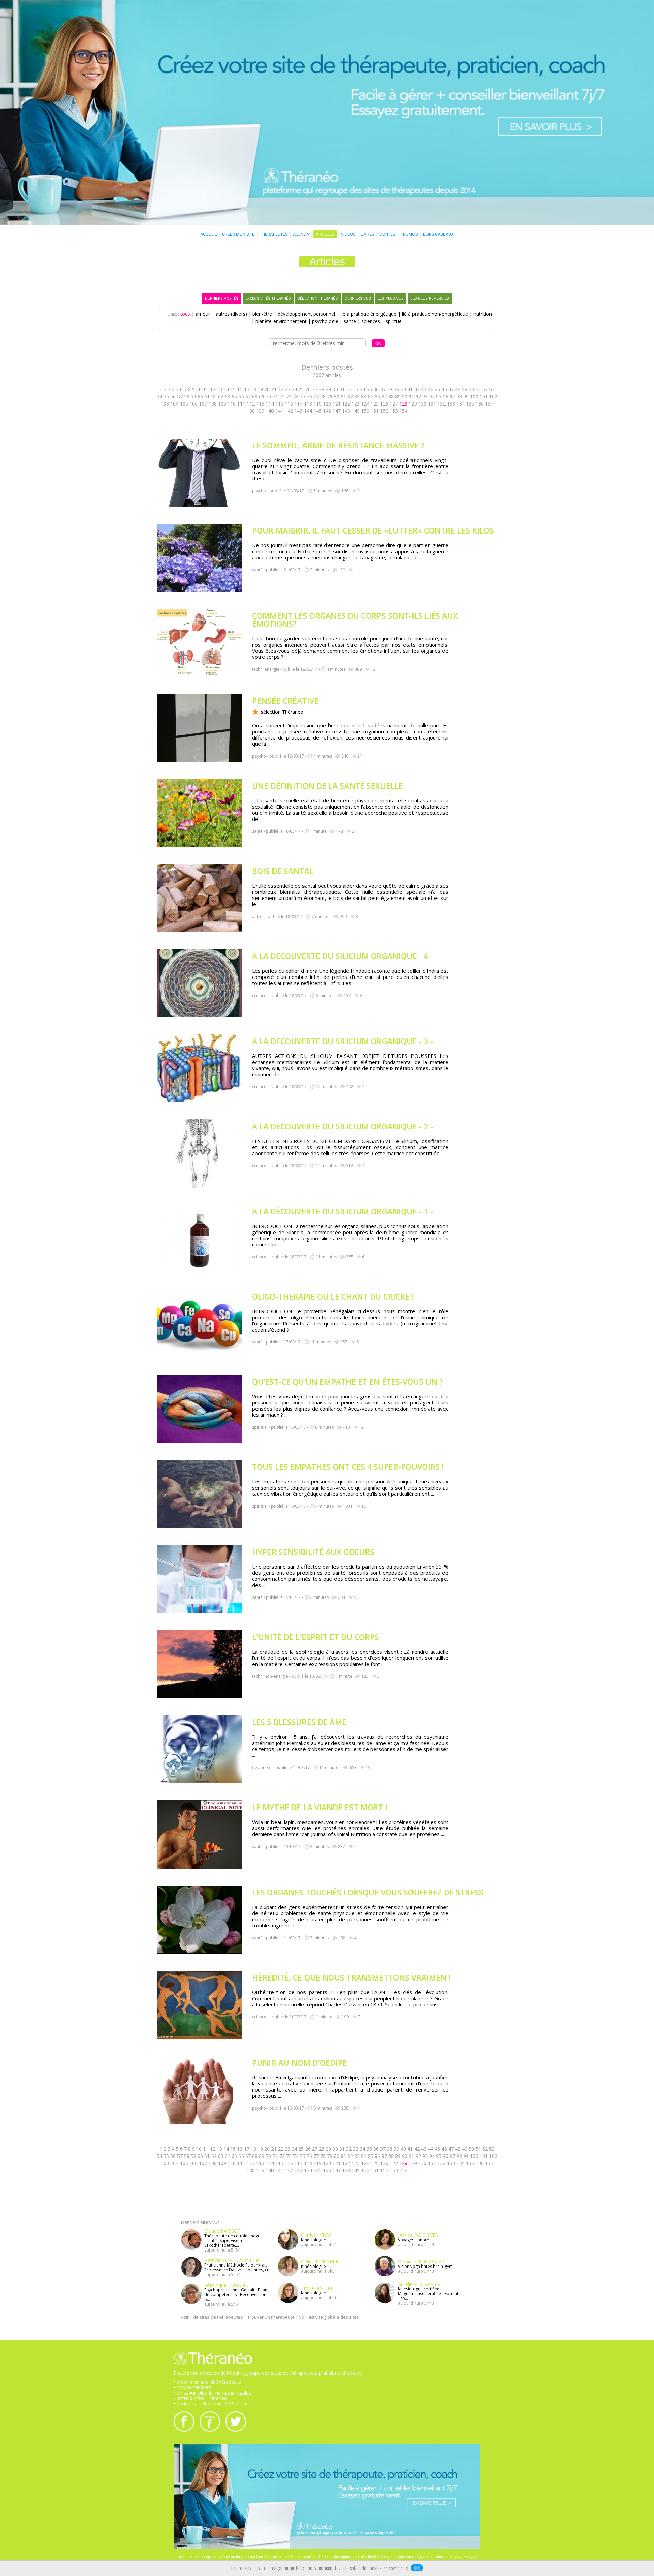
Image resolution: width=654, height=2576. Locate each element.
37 (383, 389)
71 (275, 396)
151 (375, 411)
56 (173, 396)
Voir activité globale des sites (329, 2317)
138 (251, 411)
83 (357, 396)
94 (432, 396)
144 (308, 411)
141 (279, 411)
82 (350, 396)
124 (365, 404)
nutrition (483, 314)
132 (441, 404)
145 (317, 411)
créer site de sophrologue (328, 2557)
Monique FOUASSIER (421, 2262)
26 (308, 389)
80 (337, 396)
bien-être (262, 314)
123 (356, 404)
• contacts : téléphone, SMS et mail (212, 2404)
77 (316, 396)
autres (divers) (231, 314)
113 (260, 404)
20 (267, 389)
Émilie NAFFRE (317, 2288)
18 (253, 389)
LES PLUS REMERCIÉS (430, 298)
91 (411, 396)
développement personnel (306, 314)
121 (337, 404)
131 (432, 404)
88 (391, 396)
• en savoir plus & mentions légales (212, 2393)
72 (282, 396)
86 (377, 396)
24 (294, 389)
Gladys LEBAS (316, 2235)
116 (289, 404)
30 (335, 389)
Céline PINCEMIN (320, 2262)
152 (384, 411)
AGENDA (301, 234)
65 (234, 396)
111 (241, 404)
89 (398, 396)
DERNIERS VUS (358, 298)
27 (315, 389)
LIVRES (367, 234)
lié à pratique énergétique (369, 314)
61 (207, 396)
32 (349, 389)
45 (437, 389)
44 (431, 389)
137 (489, 404)
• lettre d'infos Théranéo (200, 2398)
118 (308, 404)
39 (396, 389)
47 (451, 389)
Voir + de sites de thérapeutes (212, 2317)
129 (413, 404)
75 (302, 396)
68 (255, 396)
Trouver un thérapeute (271, 2317)
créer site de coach (289, 2557)
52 (485, 389)
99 (466, 396)
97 (452, 396)
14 (226, 389)
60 (200, 396)
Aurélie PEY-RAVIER (419, 2284)
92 (418, 396)
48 (458, 389)
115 (279, 404)
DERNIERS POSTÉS (222, 298)
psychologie (325, 321)
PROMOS (409, 234)
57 (180, 396)
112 (251, 404)
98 (459, 396)
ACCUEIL (208, 234)
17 (247, 389)
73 (289, 396)
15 (233, 389)
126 (384, 404)
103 (165, 404)
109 (222, 404)
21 (274, 389)
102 (493, 396)
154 (403, 411)
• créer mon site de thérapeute (207, 2382)
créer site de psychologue (455, 2557)
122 (346, 404)
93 (425, 396)
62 (214, 396)
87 (384, 396)
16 (240, 389)
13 (219, 389)
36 (376, 389)
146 (327, 411)
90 (405, 396)
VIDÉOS (348, 234)
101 (484, 396)
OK (417, 2568)
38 (390, 389)
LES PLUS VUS (391, 298)
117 (298, 404)
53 (492, 389)
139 (260, 411)
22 (281, 389)
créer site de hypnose (414, 2557)
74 (296, 396)
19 (260, 389)
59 (193, 396)
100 (474, 396)
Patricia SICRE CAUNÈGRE (233, 2260)
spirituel (394, 321)
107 (203, 404)
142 (289, 411)
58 (187, 396)
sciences (371, 321)
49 (465, 389)
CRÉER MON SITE (238, 234)
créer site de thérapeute (198, 2557)
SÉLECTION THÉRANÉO (318, 298)
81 (343, 396)
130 (422, 404)
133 (451, 404)
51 (478, 389)
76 (309, 396)
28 (322, 389)
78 (323, 396)
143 (298, 411)
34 (362, 389)
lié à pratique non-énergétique (435, 314)
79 (330, 396)
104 (174, 404)
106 (193, 404)
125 (375, 404)
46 (444, 389)
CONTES (387, 234)
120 (327, 404)
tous (185, 314)
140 (270, 411)
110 (232, 404)
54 (159, 396)
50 (471, 389)
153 (394, 411)
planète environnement (281, 321)
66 (241, 396)
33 (356, 389)
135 (470, 404)
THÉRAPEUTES (274, 234)
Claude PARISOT (223, 2231)
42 (417, 389)
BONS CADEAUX (438, 234)
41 (410, 389)
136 (480, 404)
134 (461, 404)
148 (346, 411)
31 (342, 389)
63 (221, 396)
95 (439, 396)
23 (287, 389)
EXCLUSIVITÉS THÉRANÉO (268, 298)
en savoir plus (396, 2569)
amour (203, 314)
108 (213, 404)
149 (356, 411)
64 (228, 396)
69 (262, 396)
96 (446, 396)
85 (371, 396)
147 (337, 411)
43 (424, 389)
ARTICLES (325, 234)
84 (364, 396)
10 (199, 389)
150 (365, 411)
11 (206, 389)
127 (394, 404)
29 (328, 389)
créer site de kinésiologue (372, 2557)
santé (350, 321)
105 (184, 404)
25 (301, 389)
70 (268, 396)
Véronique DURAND (227, 2285)
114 (270, 404)
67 (248, 396)
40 (403, 389)
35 (369, 389)
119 (317, 404)
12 (213, 389)
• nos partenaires (192, 2387)
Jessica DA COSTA (418, 2235)
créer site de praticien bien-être (245, 2557)
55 (166, 396)
